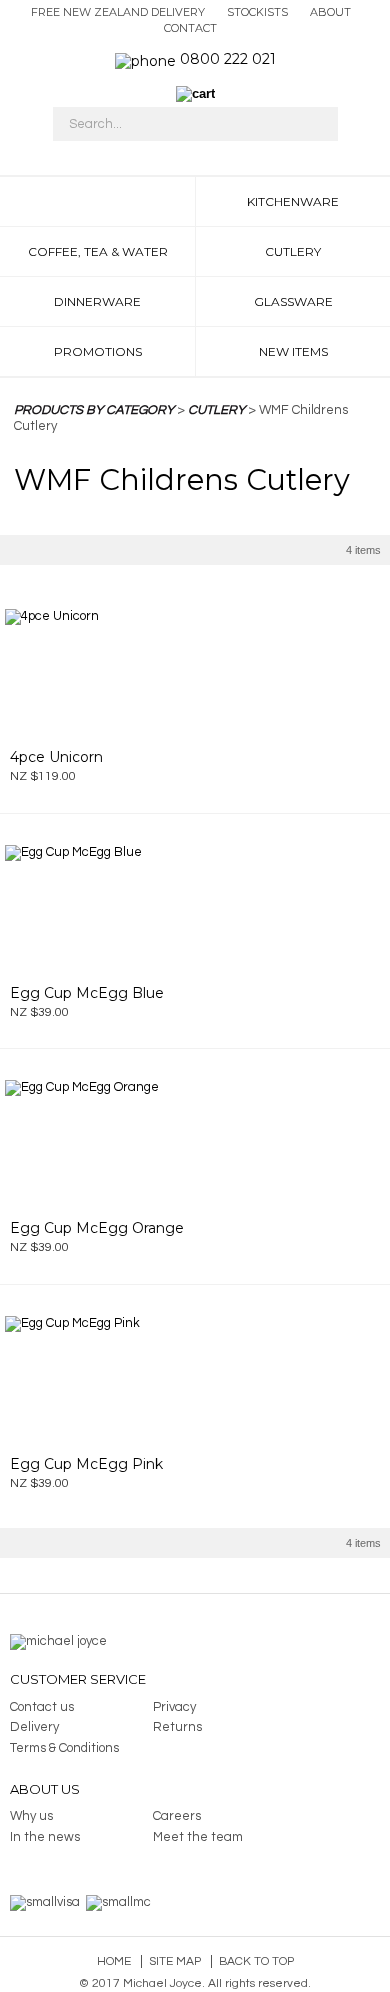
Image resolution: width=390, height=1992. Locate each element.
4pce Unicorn (56, 757)
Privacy (174, 1707)
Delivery (34, 1727)
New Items (293, 351)
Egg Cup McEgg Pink (86, 1464)
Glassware (293, 301)
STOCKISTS (257, 12)
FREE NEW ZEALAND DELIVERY (118, 12)
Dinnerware (97, 301)
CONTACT (190, 28)
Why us (31, 1816)
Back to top (256, 1961)
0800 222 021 (228, 59)
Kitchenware (293, 201)
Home (114, 1961)
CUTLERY (216, 410)
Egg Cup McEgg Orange (97, 1228)
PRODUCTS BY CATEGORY (94, 410)
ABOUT (330, 12)
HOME (97, 201)
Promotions (98, 351)
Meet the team (198, 1837)
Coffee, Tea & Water (98, 251)
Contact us (42, 1707)
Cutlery (293, 251)
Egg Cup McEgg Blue (87, 993)
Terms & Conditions (64, 1748)
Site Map (175, 1961)
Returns (177, 1727)
